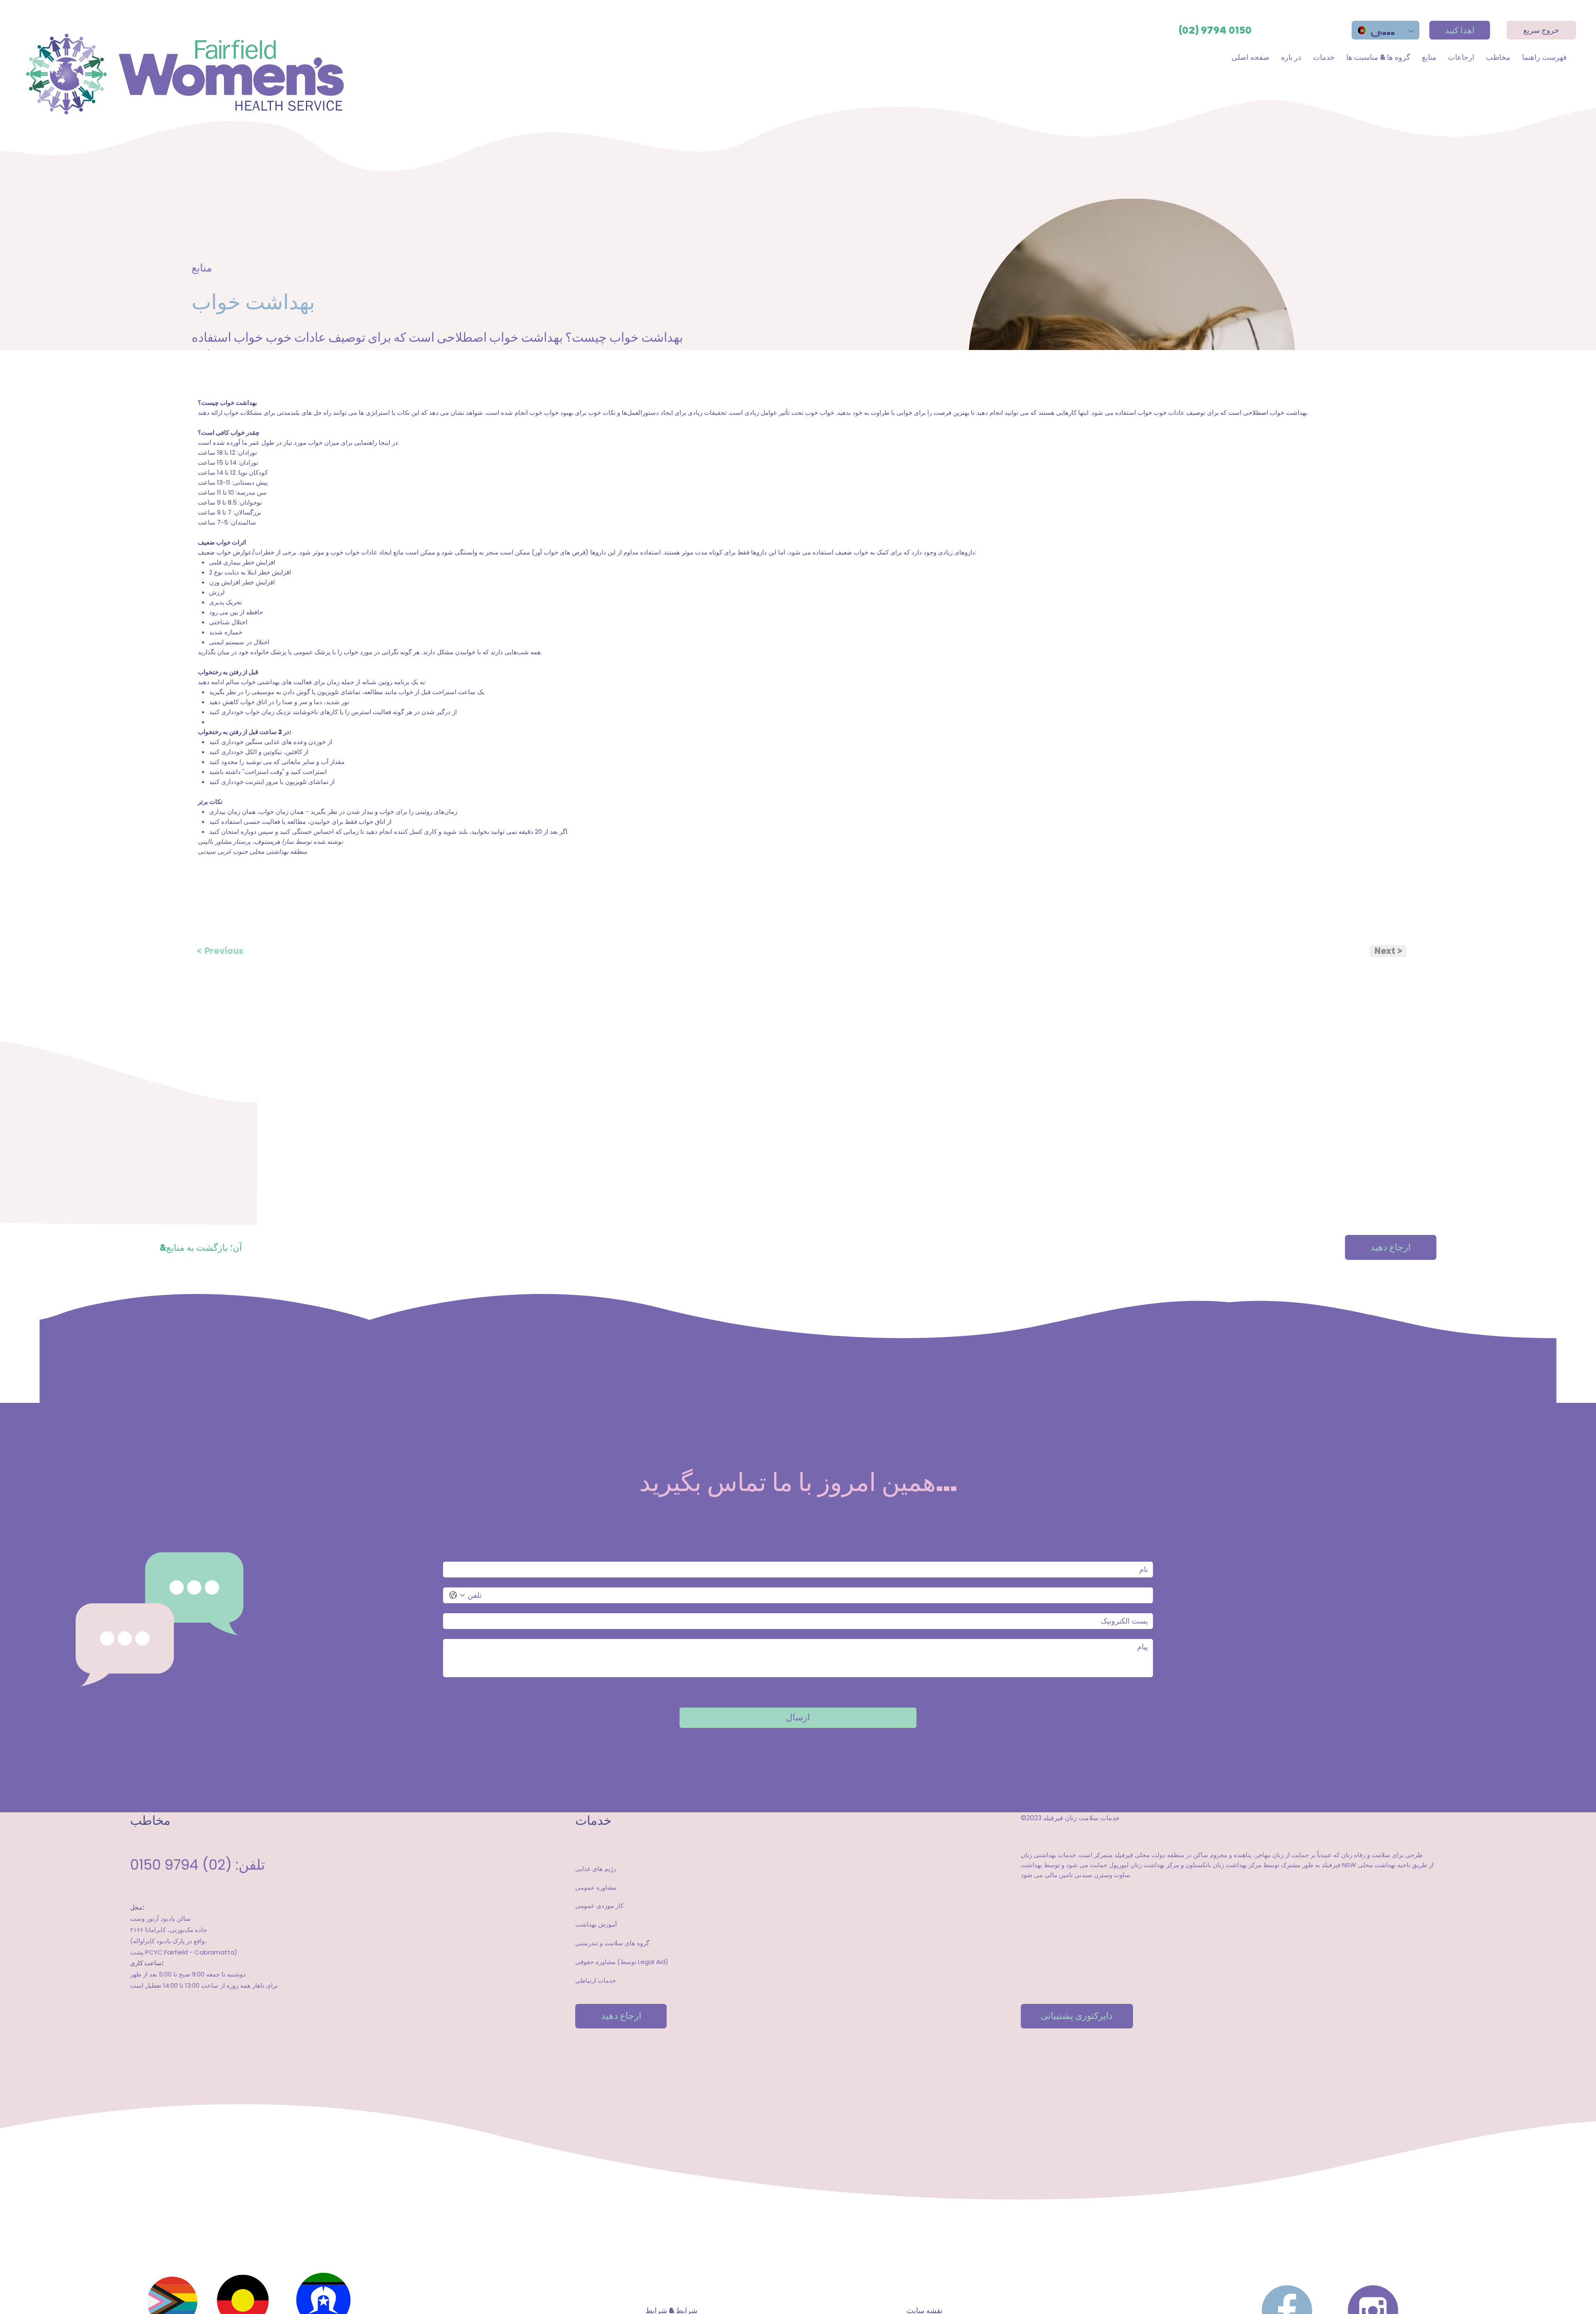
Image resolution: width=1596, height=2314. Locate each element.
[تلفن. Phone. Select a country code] (457, 1595)
